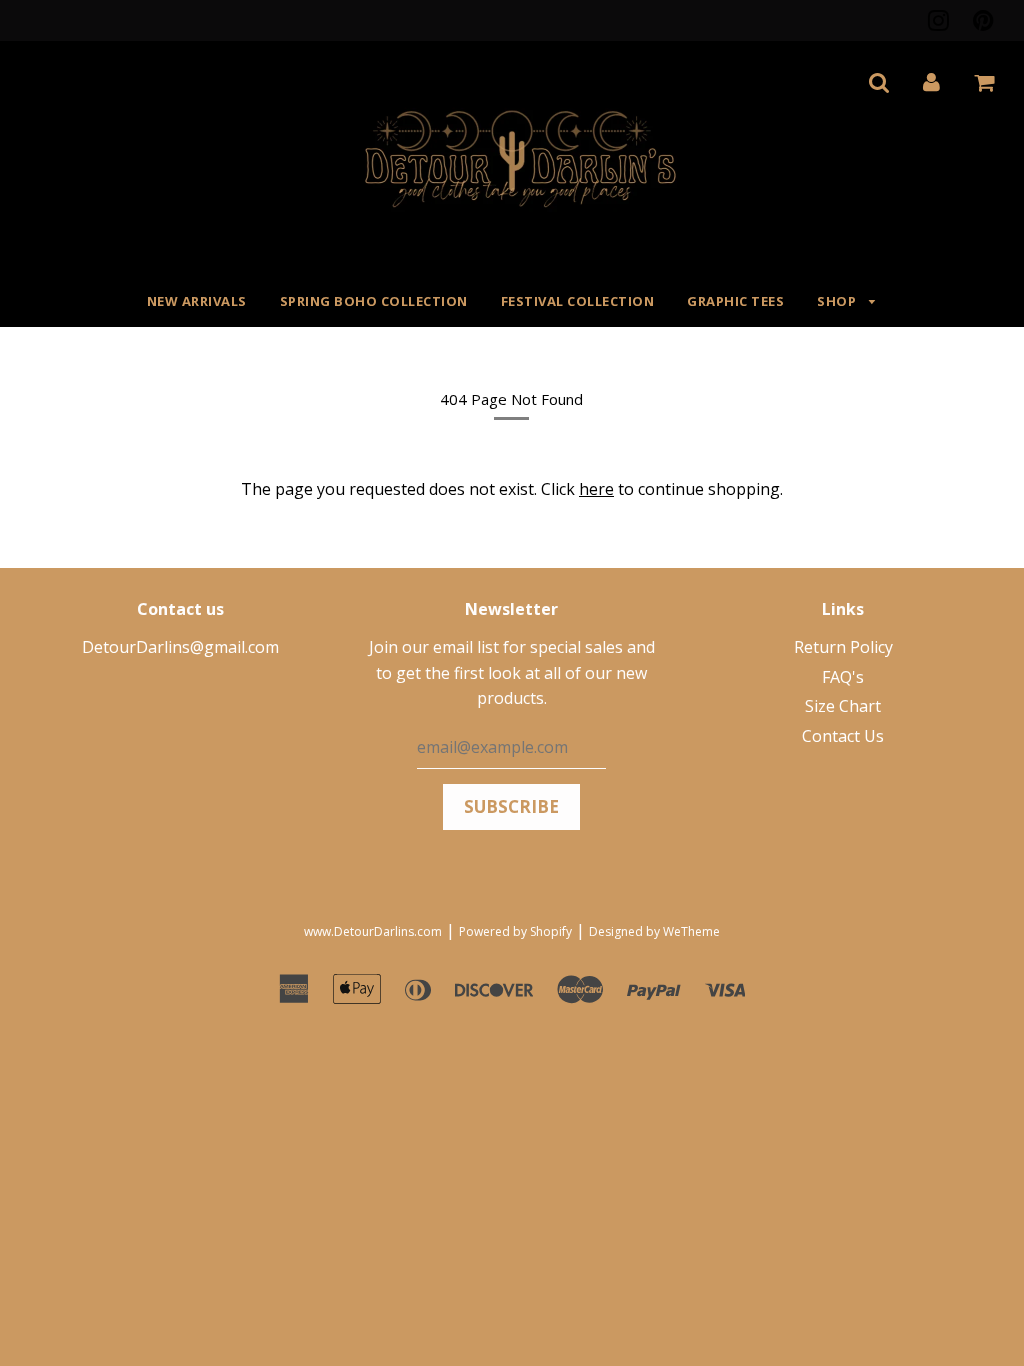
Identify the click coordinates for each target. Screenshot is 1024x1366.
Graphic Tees (735, 301)
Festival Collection (578, 301)
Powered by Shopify (515, 931)
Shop (838, 301)
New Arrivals (197, 301)
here (596, 489)
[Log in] (931, 82)
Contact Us (843, 736)
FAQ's (843, 677)
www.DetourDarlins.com (373, 931)
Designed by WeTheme (654, 931)
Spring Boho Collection (374, 301)
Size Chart (843, 706)
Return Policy (843, 647)
